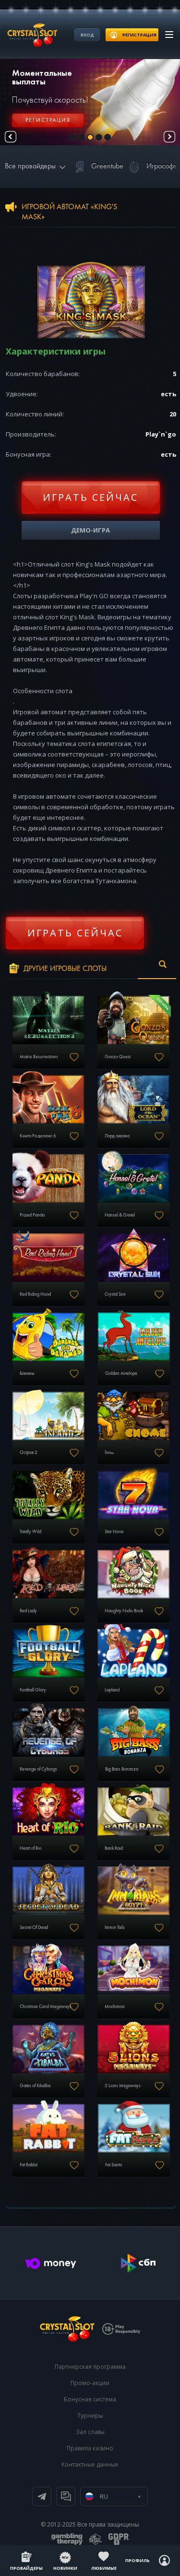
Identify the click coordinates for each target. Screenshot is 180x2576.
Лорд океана (117, 1136)
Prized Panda (32, 1215)
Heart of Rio (30, 1848)
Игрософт (162, 166)
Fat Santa (114, 2165)
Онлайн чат (66, 2496)
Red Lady (28, 1611)
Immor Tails (115, 1927)
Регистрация (48, 120)
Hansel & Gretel (120, 1215)
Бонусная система (90, 2399)
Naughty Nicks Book (124, 1611)
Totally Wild (30, 1532)
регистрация (139, 35)
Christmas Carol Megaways (46, 2007)
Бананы (27, 1373)
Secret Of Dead (34, 1927)
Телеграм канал (42, 2496)
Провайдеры (26, 2568)
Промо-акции (90, 2383)
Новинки (65, 2568)
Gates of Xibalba (35, 2086)
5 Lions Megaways (123, 2086)
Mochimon (115, 2007)
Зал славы (90, 2432)
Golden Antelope (121, 1373)
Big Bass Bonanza (122, 1769)
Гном (109, 1453)
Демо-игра (90, 530)
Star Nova (114, 1532)
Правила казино (90, 2448)
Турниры (90, 2416)
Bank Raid (114, 1848)
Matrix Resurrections (39, 1057)
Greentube (107, 166)
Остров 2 (29, 1453)
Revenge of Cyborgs (38, 1769)
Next (169, 137)
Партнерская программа (90, 2367)
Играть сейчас (90, 497)
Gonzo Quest (118, 1057)
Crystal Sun (115, 1294)
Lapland (112, 1690)
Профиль (138, 2560)
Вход (87, 35)
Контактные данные (90, 2464)
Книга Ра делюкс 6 (38, 1136)
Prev (11, 137)
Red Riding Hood (35, 1294)
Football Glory (33, 1690)
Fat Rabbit (29, 2165)
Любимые (104, 2568)
